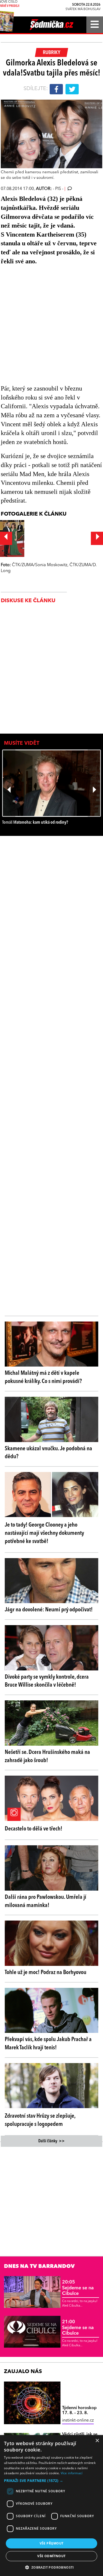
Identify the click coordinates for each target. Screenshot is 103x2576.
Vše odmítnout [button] (51, 2556)
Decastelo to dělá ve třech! (34, 1829)
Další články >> (51, 2141)
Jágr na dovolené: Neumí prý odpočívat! (49, 1610)
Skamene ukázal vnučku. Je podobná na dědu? (48, 1453)
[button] (51, 2481)
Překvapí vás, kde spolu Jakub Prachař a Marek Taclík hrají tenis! (48, 2044)
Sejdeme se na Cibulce (78, 2288)
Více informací (72, 2473)
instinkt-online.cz (78, 2420)
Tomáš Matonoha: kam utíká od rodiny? (35, 823)
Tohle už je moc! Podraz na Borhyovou (46, 1972)
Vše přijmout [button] (52, 2543)
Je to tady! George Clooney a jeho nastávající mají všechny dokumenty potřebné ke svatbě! (44, 1533)
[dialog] (51, 2506)
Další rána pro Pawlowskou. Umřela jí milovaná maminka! (46, 1901)
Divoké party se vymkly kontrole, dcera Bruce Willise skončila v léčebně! (47, 1681)
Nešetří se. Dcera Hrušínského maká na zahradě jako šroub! (47, 1756)
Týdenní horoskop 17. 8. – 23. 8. (79, 2411)
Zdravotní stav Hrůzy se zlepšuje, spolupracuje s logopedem (40, 2120)
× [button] (97, 2441)
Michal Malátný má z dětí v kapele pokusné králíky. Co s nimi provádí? (43, 1377)
